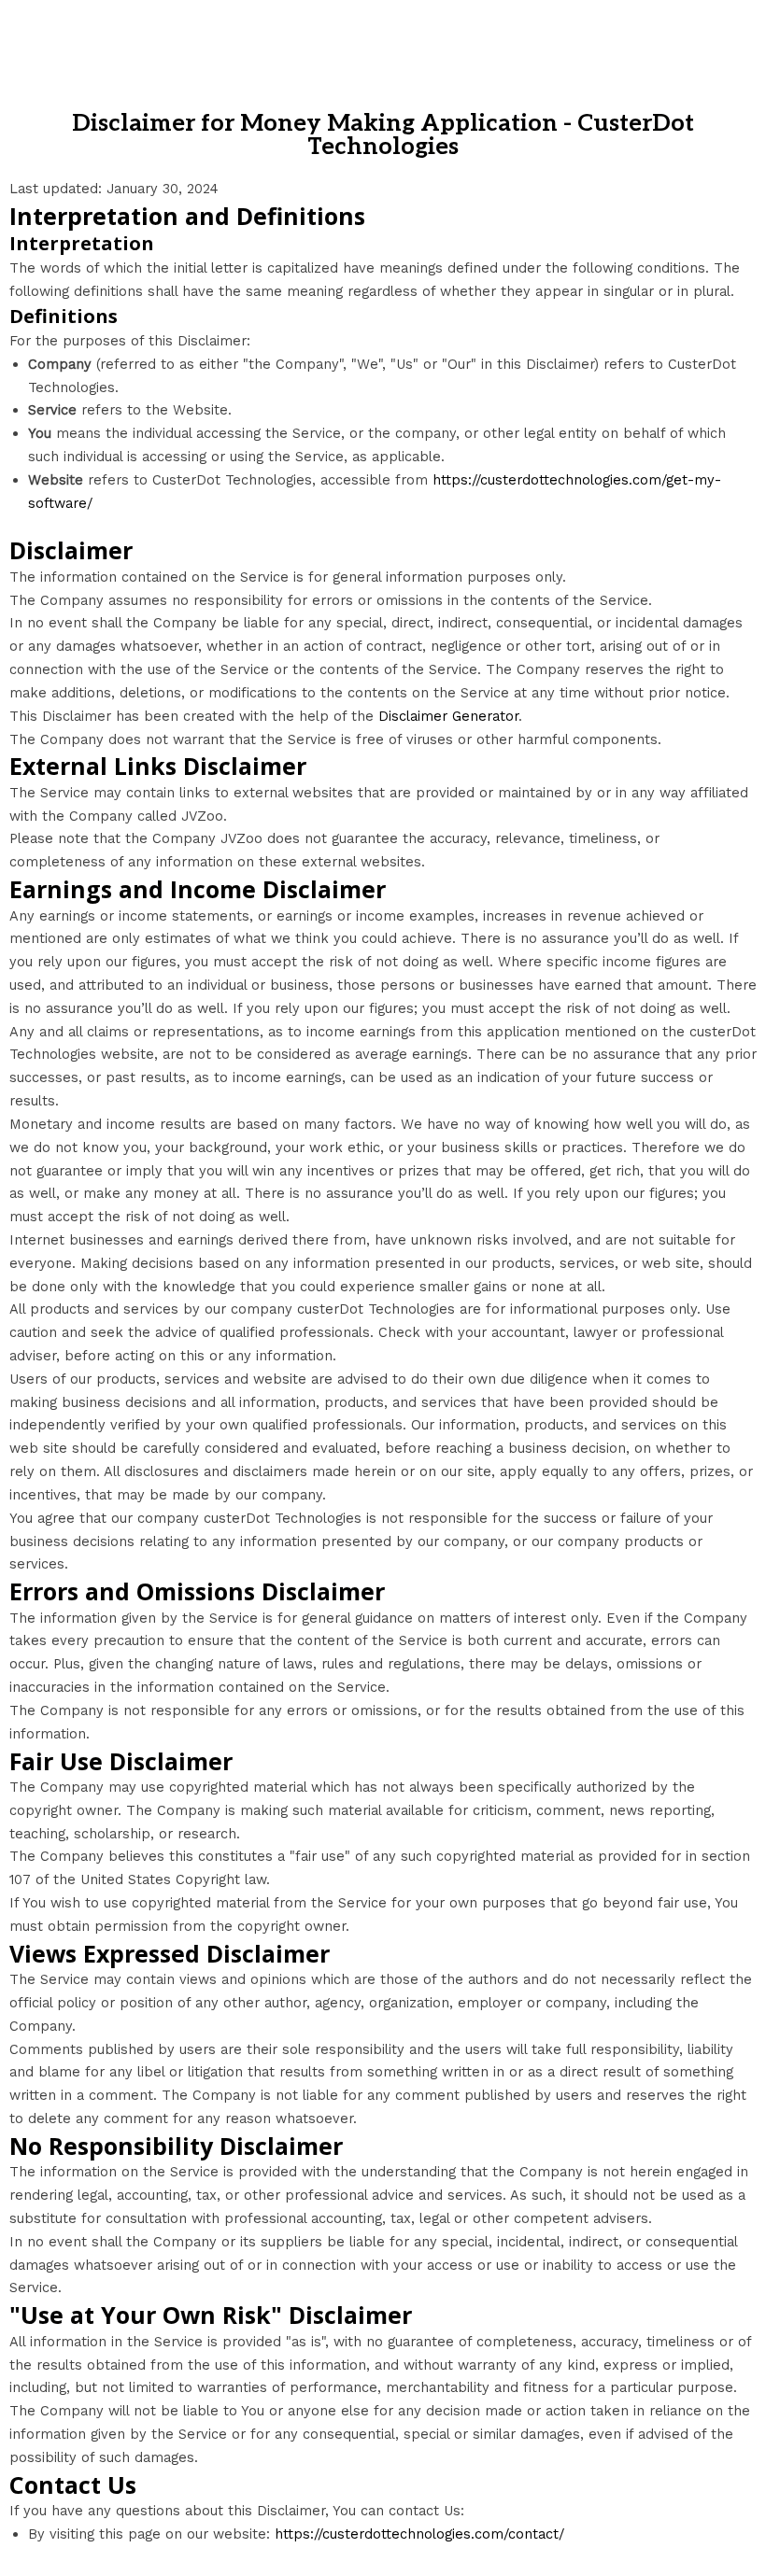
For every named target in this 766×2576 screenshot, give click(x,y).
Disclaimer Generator (448, 716)
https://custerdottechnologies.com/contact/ (419, 2534)
